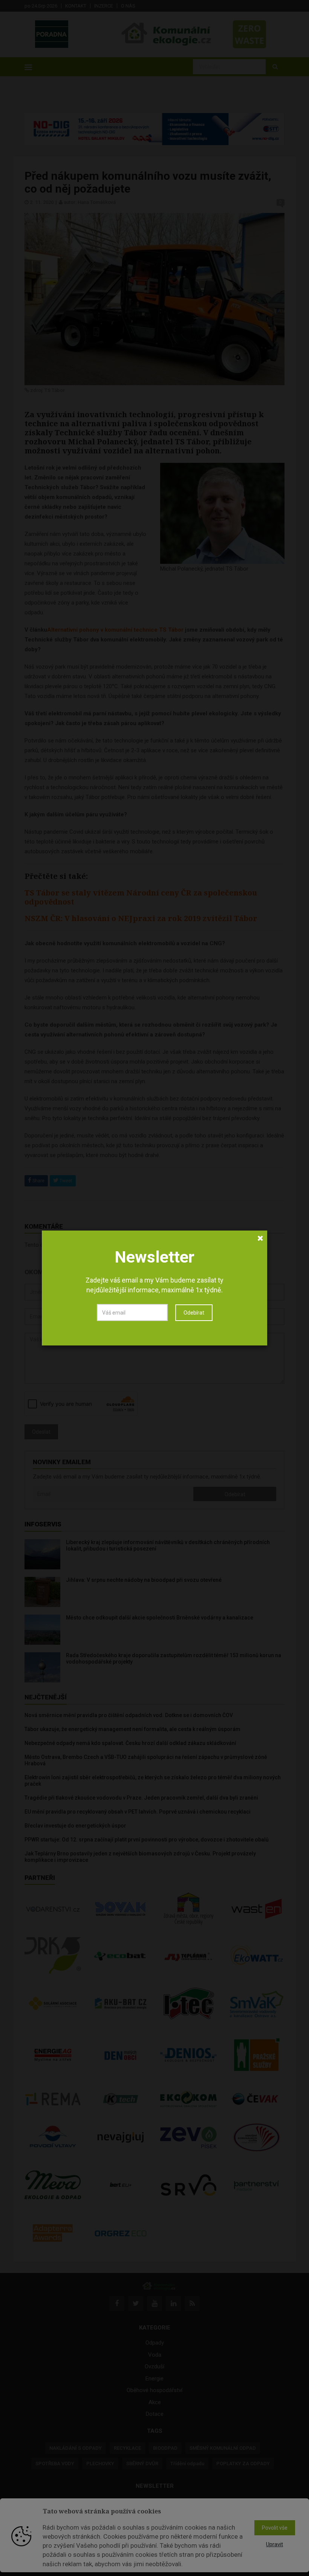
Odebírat (194, 1313)
